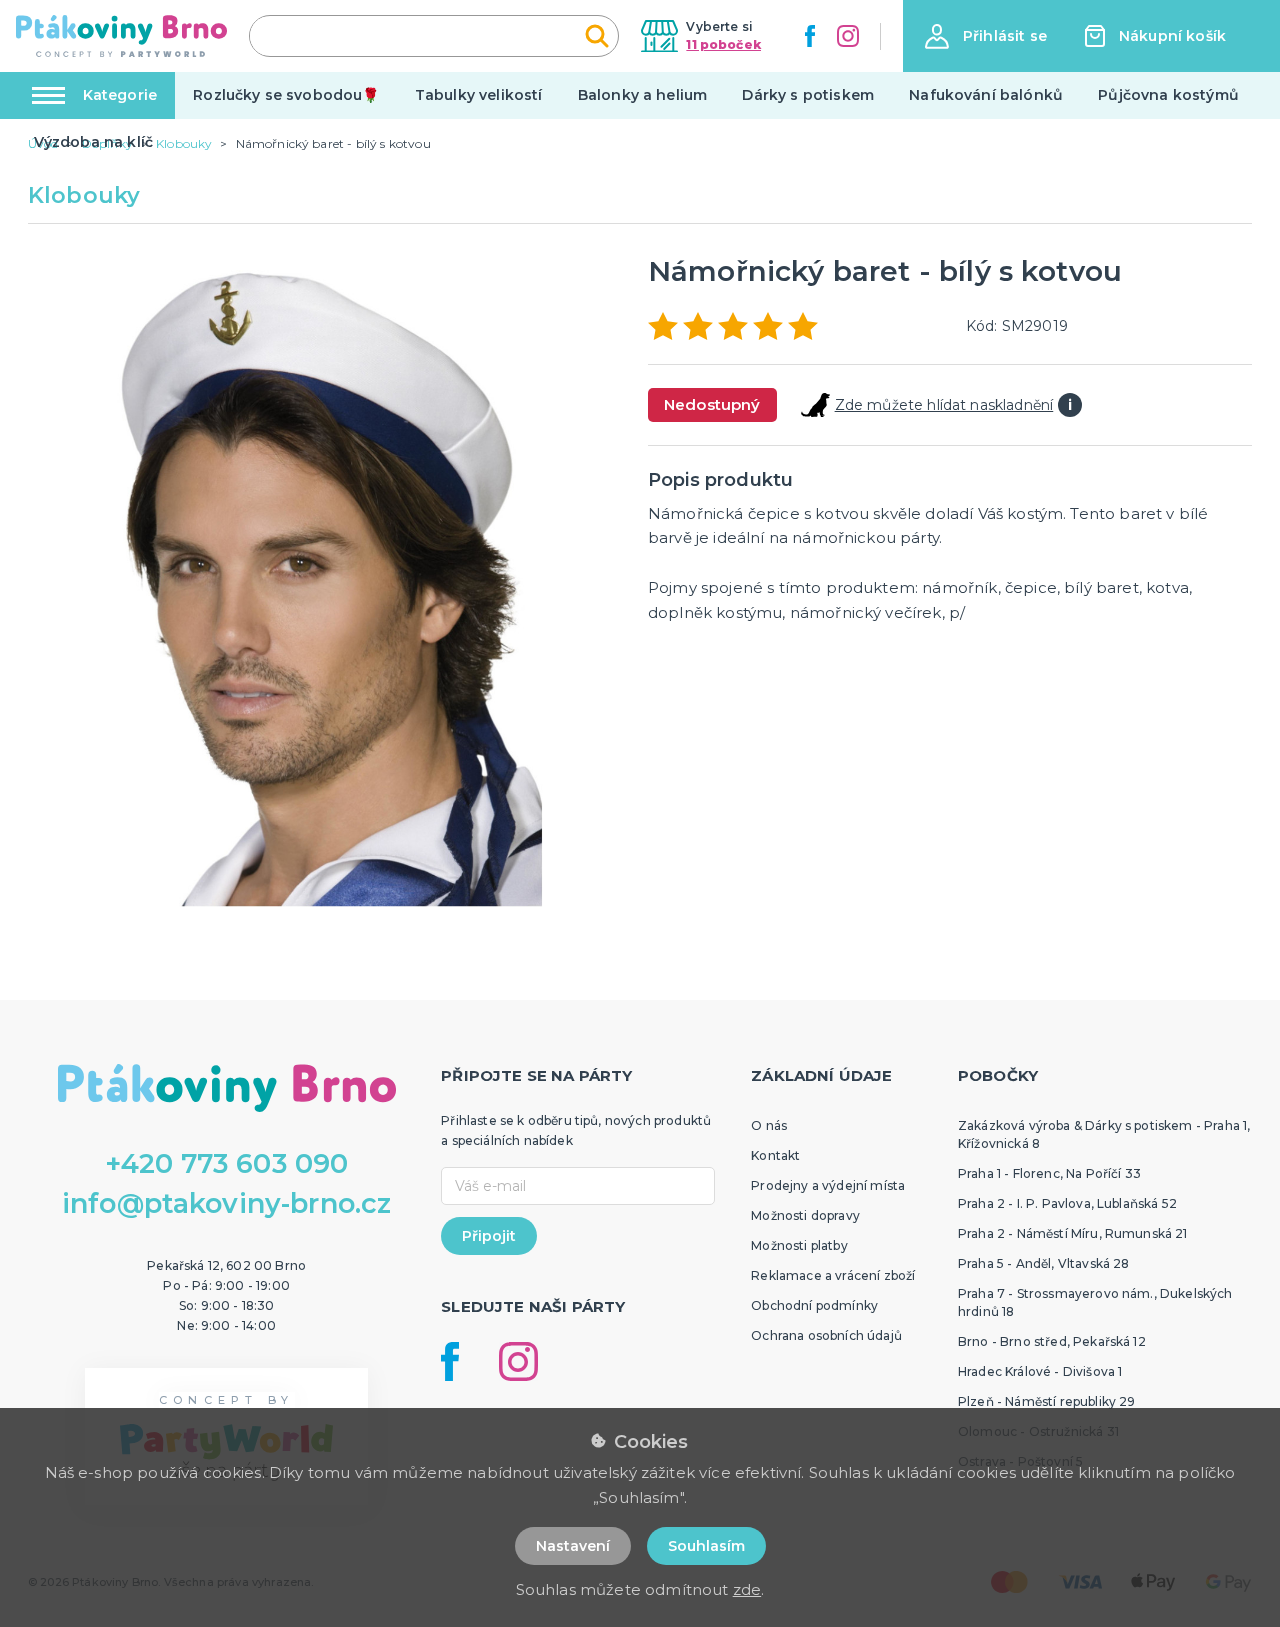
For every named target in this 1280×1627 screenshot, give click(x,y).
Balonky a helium (643, 95)
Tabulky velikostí (479, 95)
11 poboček (723, 44)
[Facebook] (810, 36)
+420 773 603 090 (227, 1163)
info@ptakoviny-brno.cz (227, 1203)
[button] (986, 36)
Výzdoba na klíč (93, 142)
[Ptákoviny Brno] (121, 36)
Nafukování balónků (986, 95)
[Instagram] (848, 36)
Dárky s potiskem (808, 95)
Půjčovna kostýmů (1168, 95)
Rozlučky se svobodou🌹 (286, 95)
